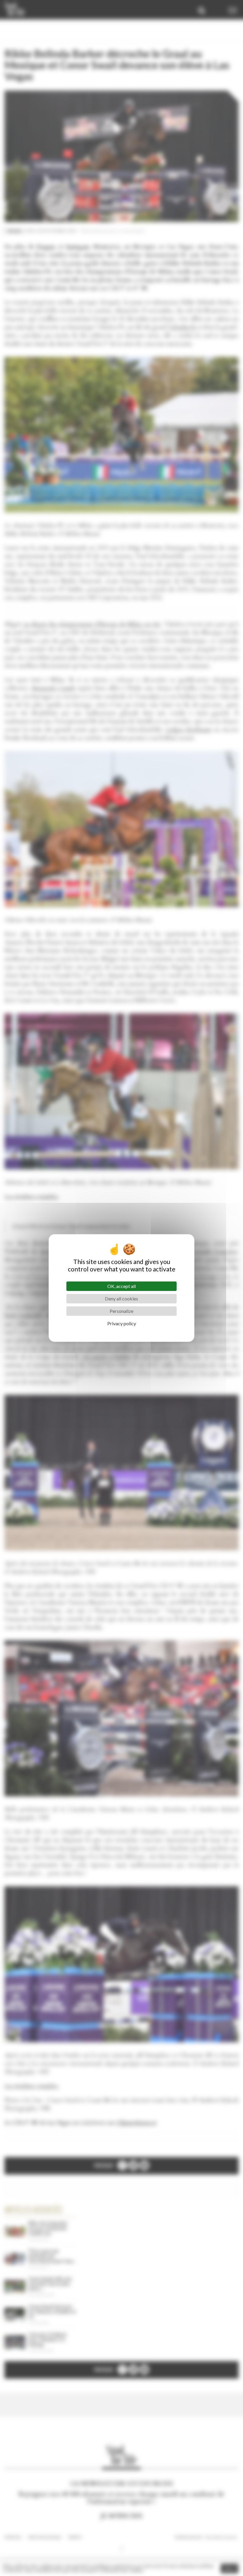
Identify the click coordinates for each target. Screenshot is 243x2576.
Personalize (121, 1311)
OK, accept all (121, 1286)
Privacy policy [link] (122, 1323)
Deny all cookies (121, 1299)
